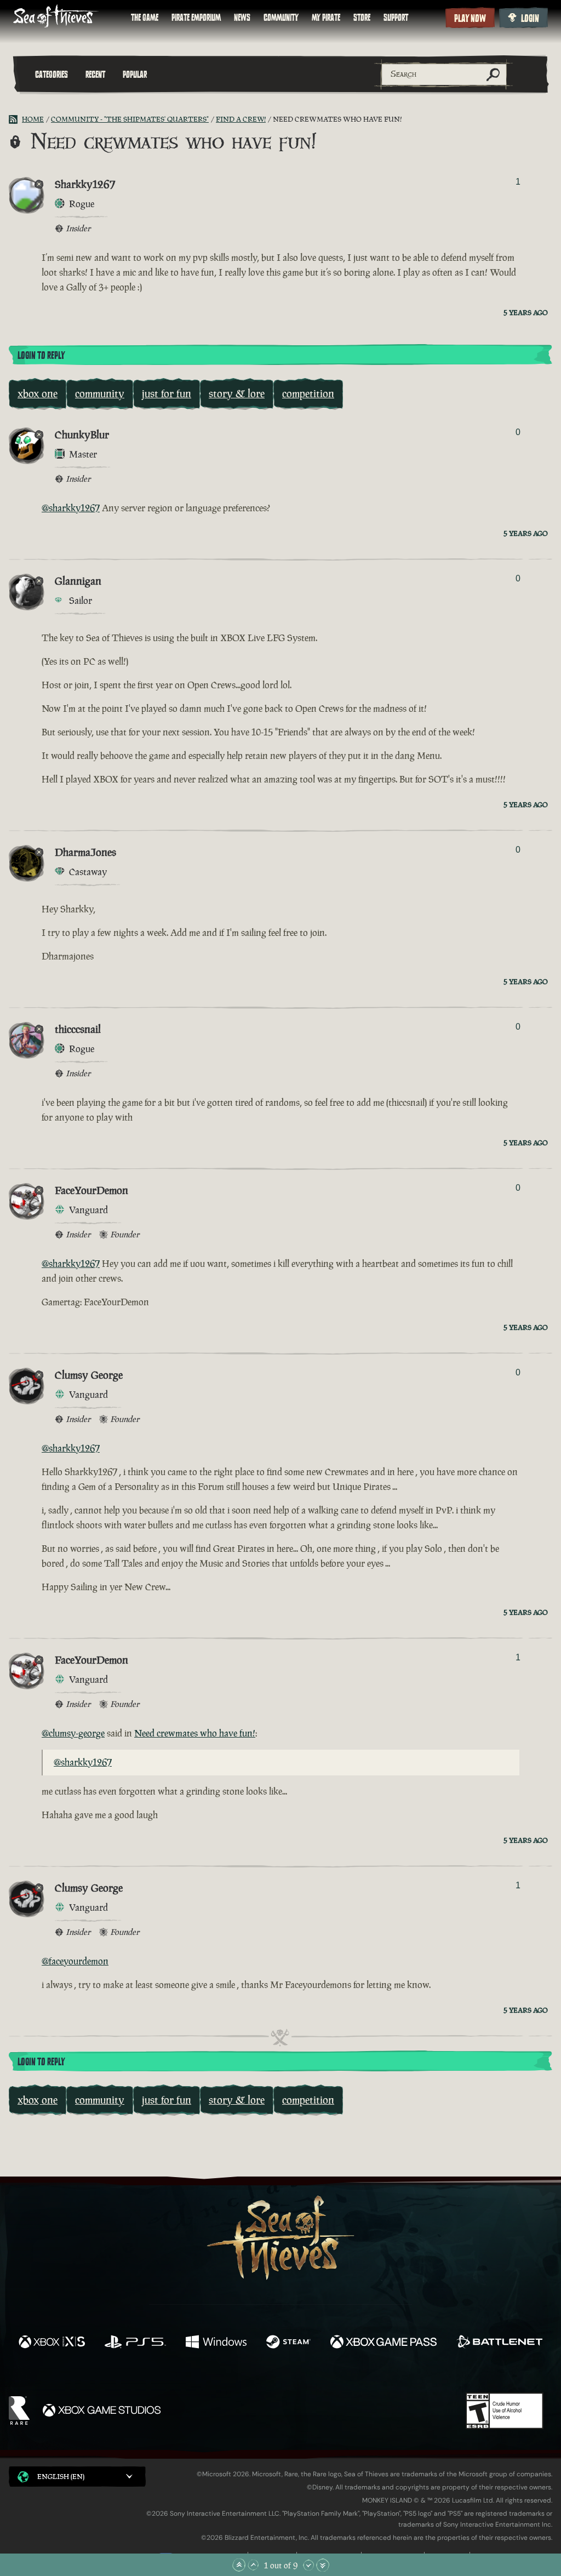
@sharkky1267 (71, 508)
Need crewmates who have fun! (195, 1733)
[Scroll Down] (308, 2565)
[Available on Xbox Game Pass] (383, 2343)
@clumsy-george (73, 1733)
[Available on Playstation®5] (135, 2343)
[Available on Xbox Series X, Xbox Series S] (52, 2343)
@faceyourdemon (75, 1961)
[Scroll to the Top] (239, 2565)
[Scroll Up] (253, 2565)
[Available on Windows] (216, 2343)
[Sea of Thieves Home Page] (56, 17)
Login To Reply (41, 356)
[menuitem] (145, 18)
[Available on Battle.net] (499, 2343)
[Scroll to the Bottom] (323, 2565)
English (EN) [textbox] (61, 2477)
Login (530, 19)
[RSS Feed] (15, 119)
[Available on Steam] (288, 2343)
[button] (77, 2477)
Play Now (470, 19)
